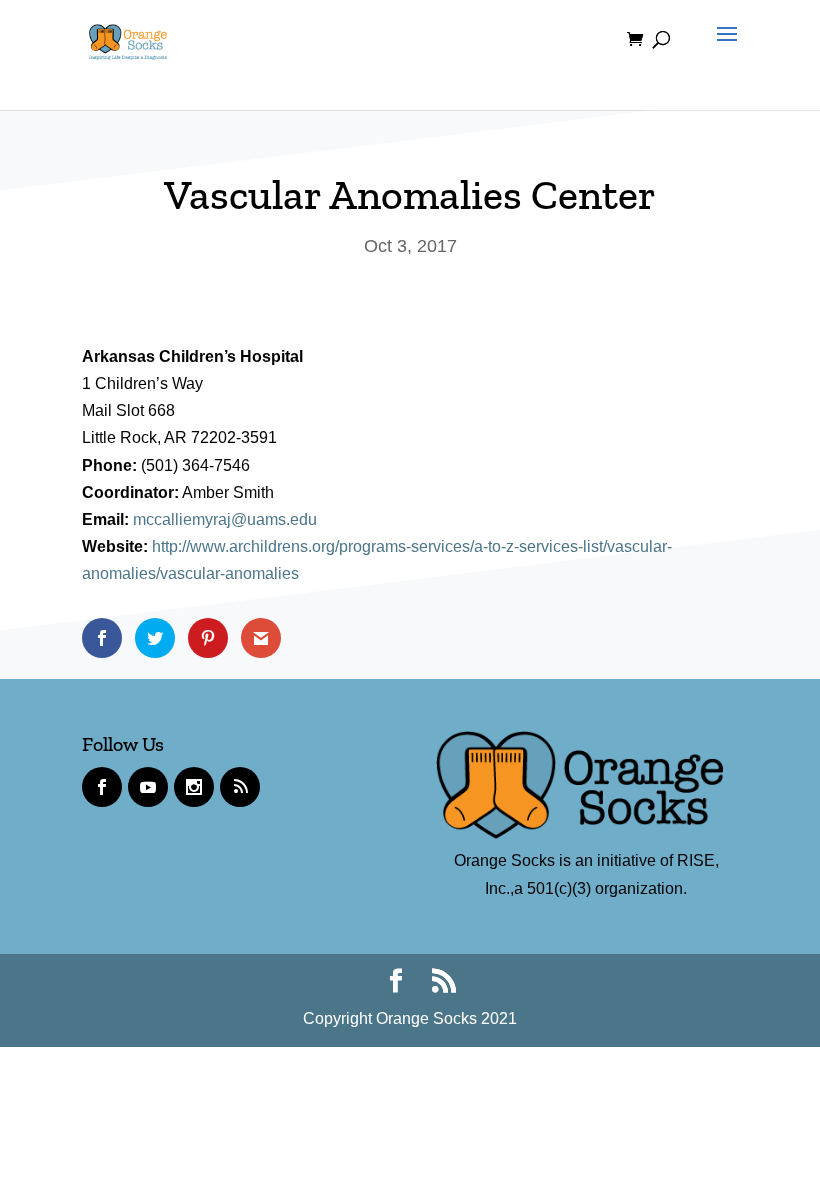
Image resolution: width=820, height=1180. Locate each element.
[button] (722, 52)
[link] (128, 38)
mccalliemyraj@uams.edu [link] (225, 519)
